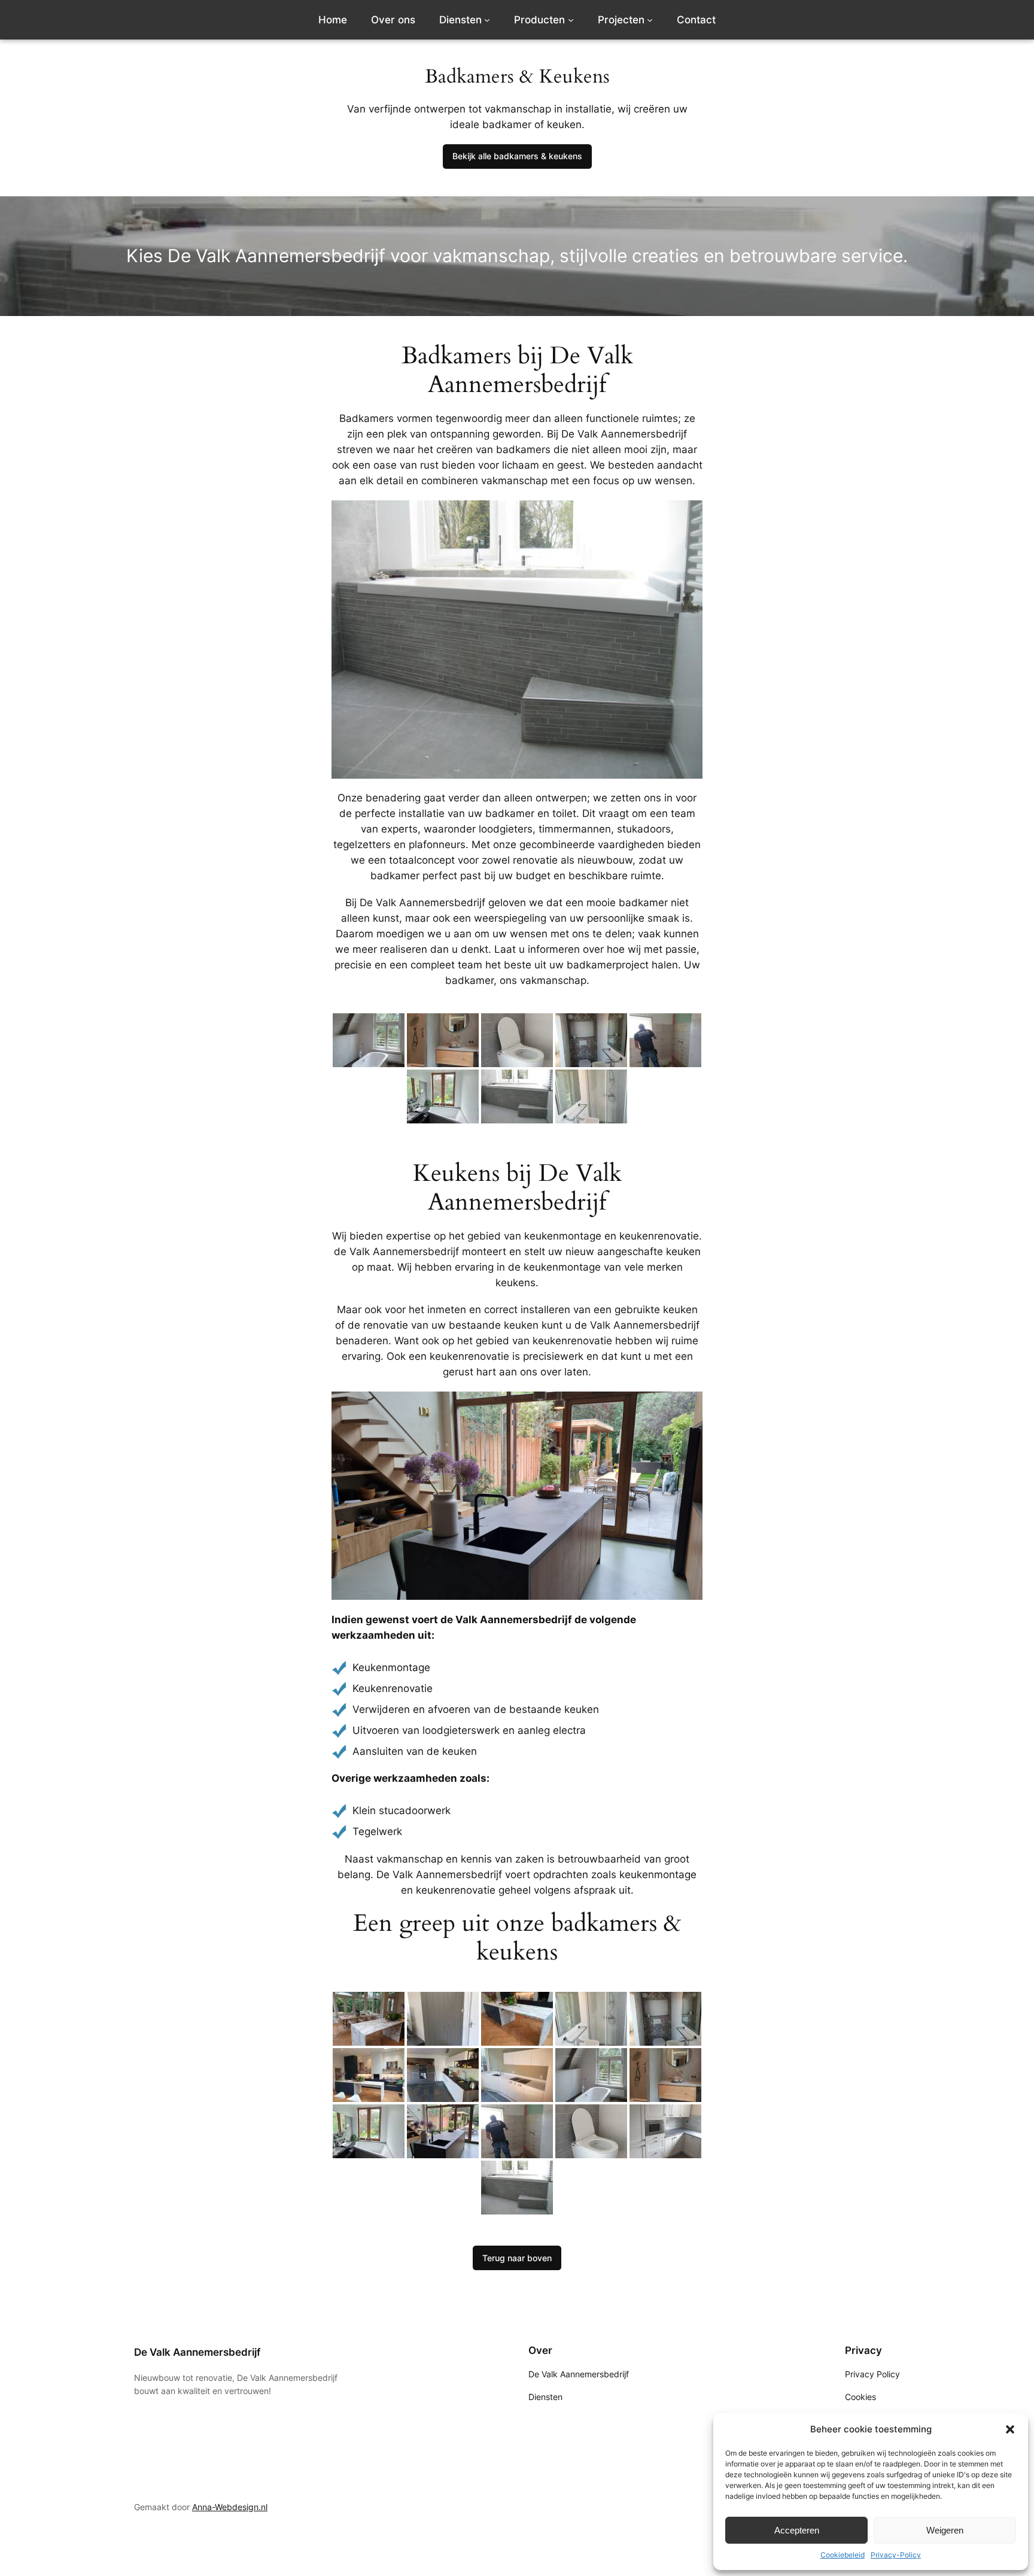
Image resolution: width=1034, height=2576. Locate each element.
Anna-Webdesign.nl (230, 2507)
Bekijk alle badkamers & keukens (517, 156)
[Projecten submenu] (650, 20)
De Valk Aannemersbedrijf (197, 2352)
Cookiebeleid (843, 2555)
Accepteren (797, 2530)
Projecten (621, 20)
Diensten (460, 20)
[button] (1010, 2429)
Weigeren (945, 2530)
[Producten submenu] (571, 20)
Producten (539, 20)
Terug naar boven (517, 2258)
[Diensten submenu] (487, 20)
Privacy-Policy (896, 2555)
